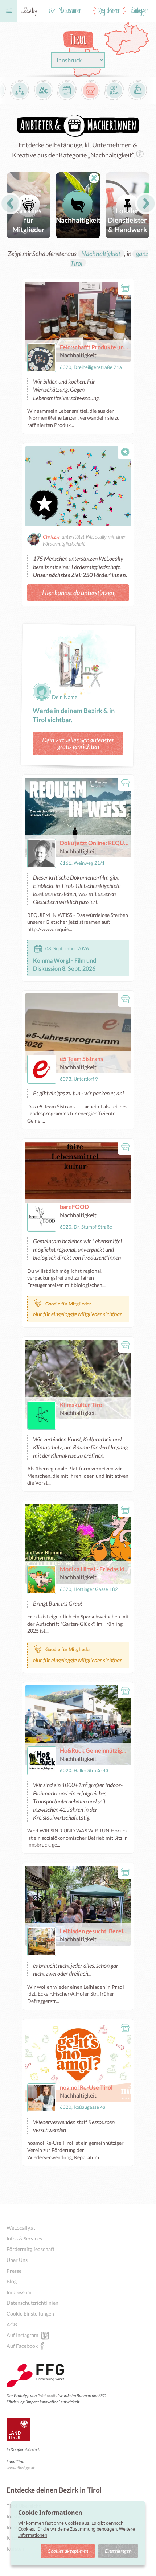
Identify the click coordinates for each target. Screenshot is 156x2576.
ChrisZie (51, 537)
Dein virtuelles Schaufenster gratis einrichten (78, 743)
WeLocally (48, 2396)
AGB (12, 2324)
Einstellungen (118, 2551)
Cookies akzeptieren (68, 2551)
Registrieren (109, 11)
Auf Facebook (22, 2346)
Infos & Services (24, 2238)
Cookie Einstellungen (30, 2314)
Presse (14, 2271)
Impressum (19, 2292)
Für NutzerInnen (65, 11)
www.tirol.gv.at (20, 2468)
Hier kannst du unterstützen (78, 593)
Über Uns (17, 2260)
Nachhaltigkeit (101, 254)
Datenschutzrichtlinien (32, 2303)
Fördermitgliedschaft (30, 2249)
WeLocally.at (21, 2228)
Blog (12, 2281)
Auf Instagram (22, 2335)
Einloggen (140, 11)
